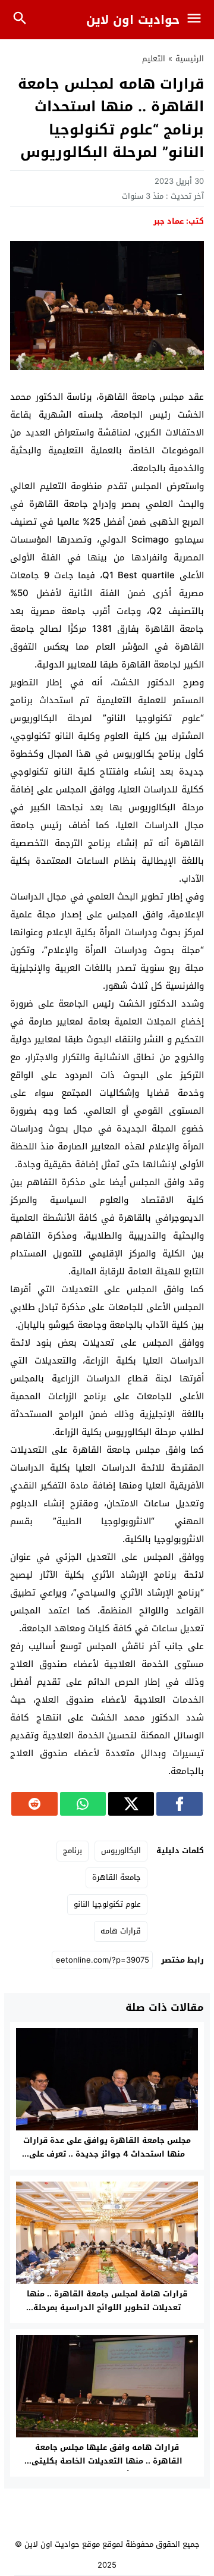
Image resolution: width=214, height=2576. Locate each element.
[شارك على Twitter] (131, 1804)
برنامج (73, 1850)
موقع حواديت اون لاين (62, 2544)
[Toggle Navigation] (197, 20)
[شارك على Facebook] (179, 1804)
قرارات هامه (121, 1931)
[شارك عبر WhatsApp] (83, 1804)
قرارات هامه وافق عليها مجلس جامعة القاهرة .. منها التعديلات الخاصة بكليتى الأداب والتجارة (107, 2461)
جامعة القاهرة (117, 1877)
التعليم (154, 59)
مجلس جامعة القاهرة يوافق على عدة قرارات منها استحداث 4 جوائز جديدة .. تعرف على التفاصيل (107, 2154)
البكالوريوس (121, 1850)
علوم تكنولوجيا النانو (107, 1904)
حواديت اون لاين (133, 20)
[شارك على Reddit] (34, 1804)
